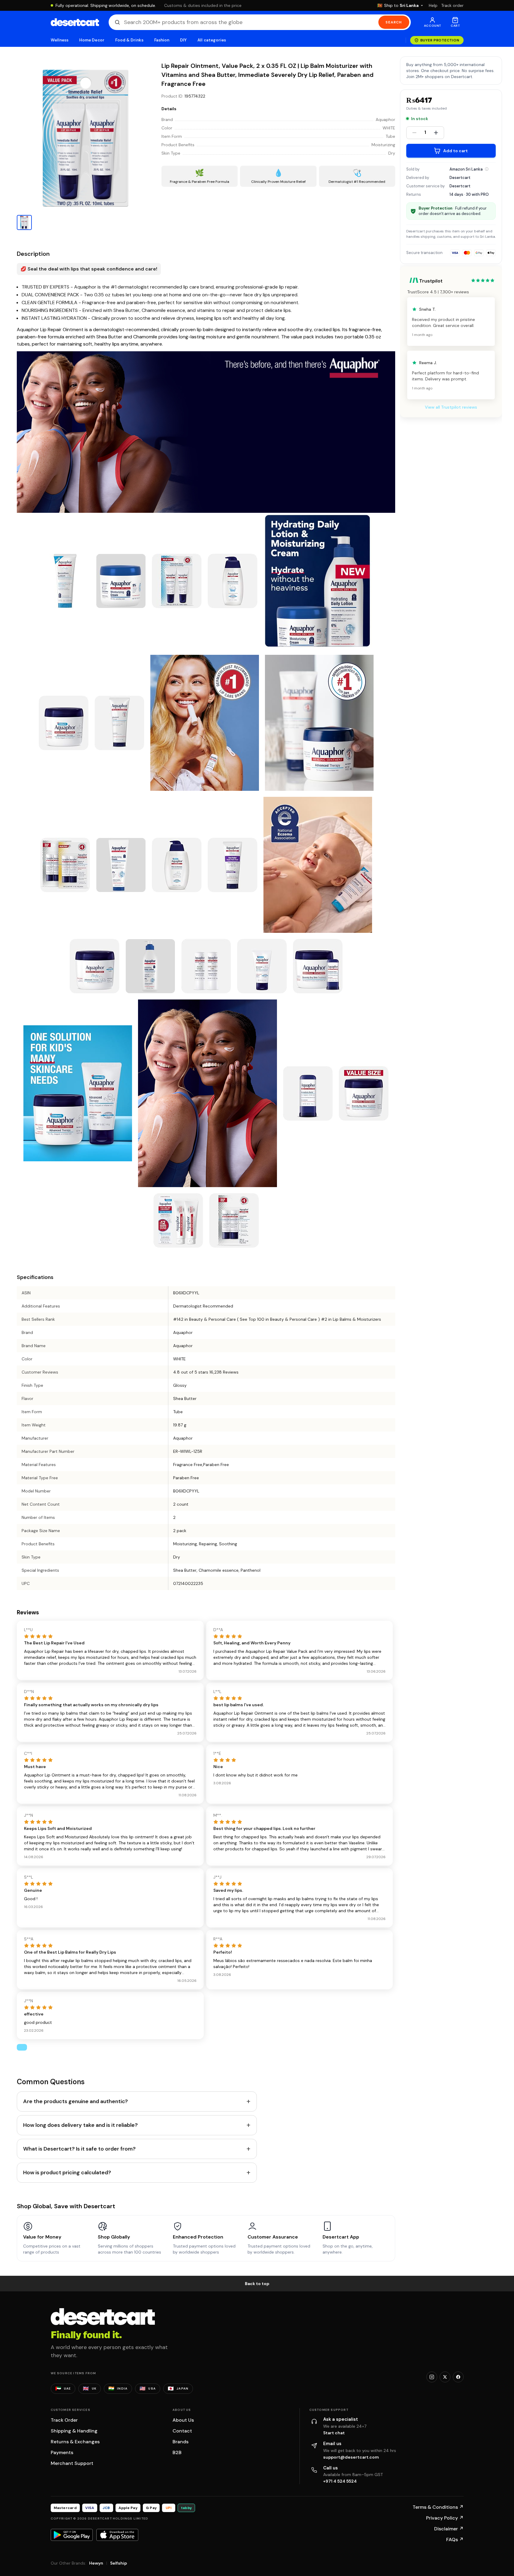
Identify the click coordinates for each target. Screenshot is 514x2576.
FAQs (455, 2540)
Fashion (162, 40)
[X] (445, 2377)
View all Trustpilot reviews (451, 407)
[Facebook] (458, 2377)
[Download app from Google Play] (72, 2535)
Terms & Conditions (438, 2507)
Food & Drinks (129, 40)
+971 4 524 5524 (340, 2481)
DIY (183, 40)
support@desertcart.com (351, 2457)
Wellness (60, 40)
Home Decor (92, 40)
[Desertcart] (75, 22)
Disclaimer (449, 2529)
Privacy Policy (445, 2518)
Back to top (257, 2284)
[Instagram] (432, 2377)
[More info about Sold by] (487, 169)
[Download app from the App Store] (117, 2535)
